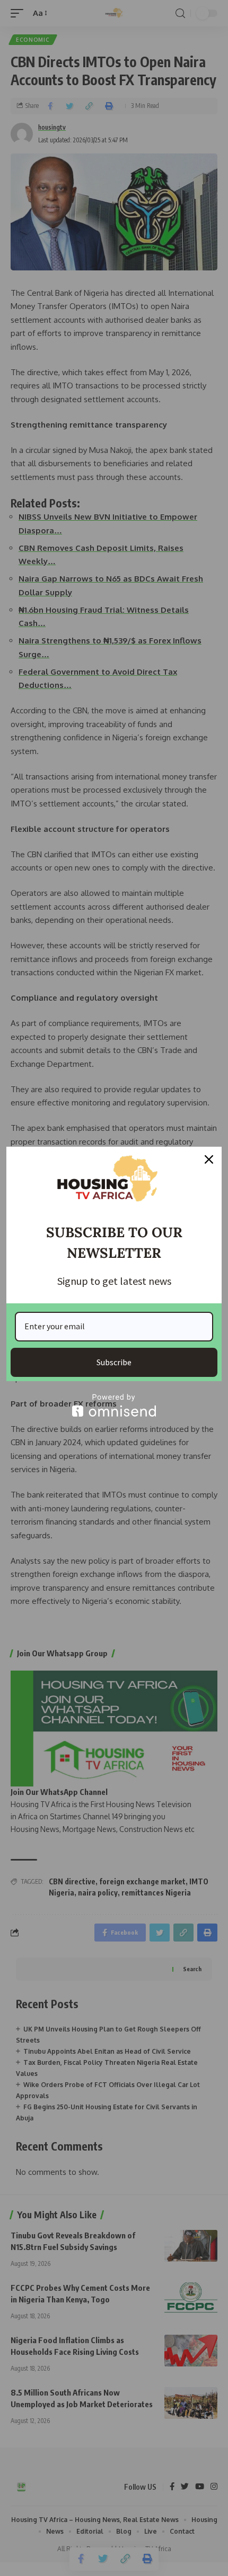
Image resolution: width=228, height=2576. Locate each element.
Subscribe (114, 1362)
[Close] (209, 1159)
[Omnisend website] (114, 1405)
